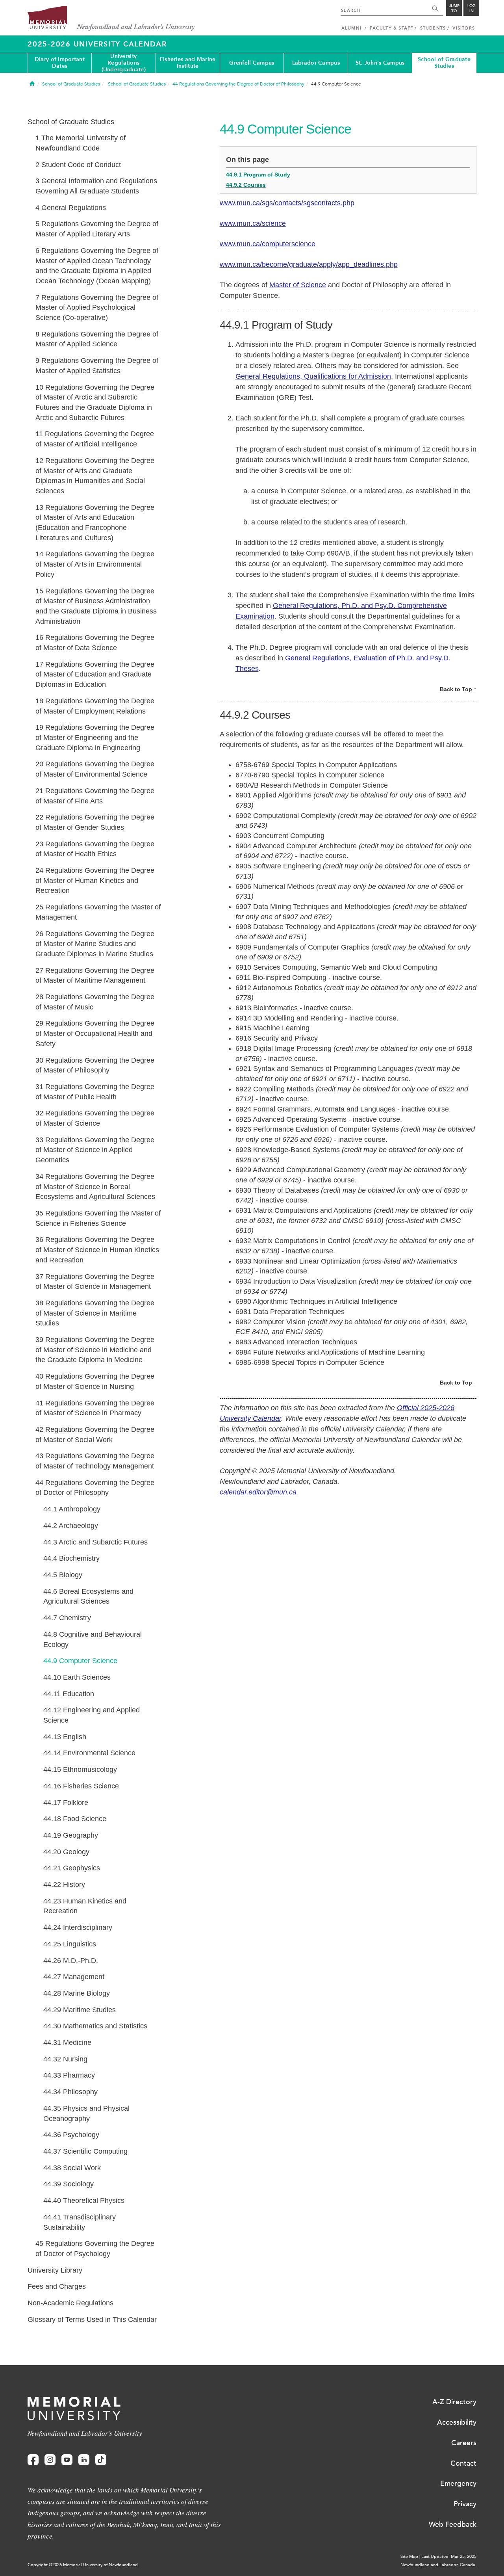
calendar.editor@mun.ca (258, 1492)
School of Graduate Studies (444, 63)
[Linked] (84, 2460)
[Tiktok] (101, 2460)
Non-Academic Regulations (70, 2303)
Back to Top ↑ (458, 689)
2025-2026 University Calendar (97, 44)
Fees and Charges (57, 2286)
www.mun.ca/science (253, 223)
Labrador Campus (316, 63)
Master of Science (298, 285)
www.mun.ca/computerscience (268, 244)
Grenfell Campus (252, 63)
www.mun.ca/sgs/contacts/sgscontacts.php (287, 203)
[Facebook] (33, 2460)
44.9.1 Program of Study (258, 175)
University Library (55, 2270)
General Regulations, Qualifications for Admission (313, 376)
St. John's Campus (380, 63)
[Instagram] (50, 2460)
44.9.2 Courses (246, 185)
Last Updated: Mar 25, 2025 (449, 2556)
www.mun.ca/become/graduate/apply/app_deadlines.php (309, 264)
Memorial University (111, 19)
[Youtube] (67, 2460)
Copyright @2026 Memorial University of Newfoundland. (83, 2565)
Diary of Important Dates (60, 63)
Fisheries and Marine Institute (188, 63)
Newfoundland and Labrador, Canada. (438, 2565)
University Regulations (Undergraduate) (124, 63)
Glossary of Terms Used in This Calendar (92, 2320)
